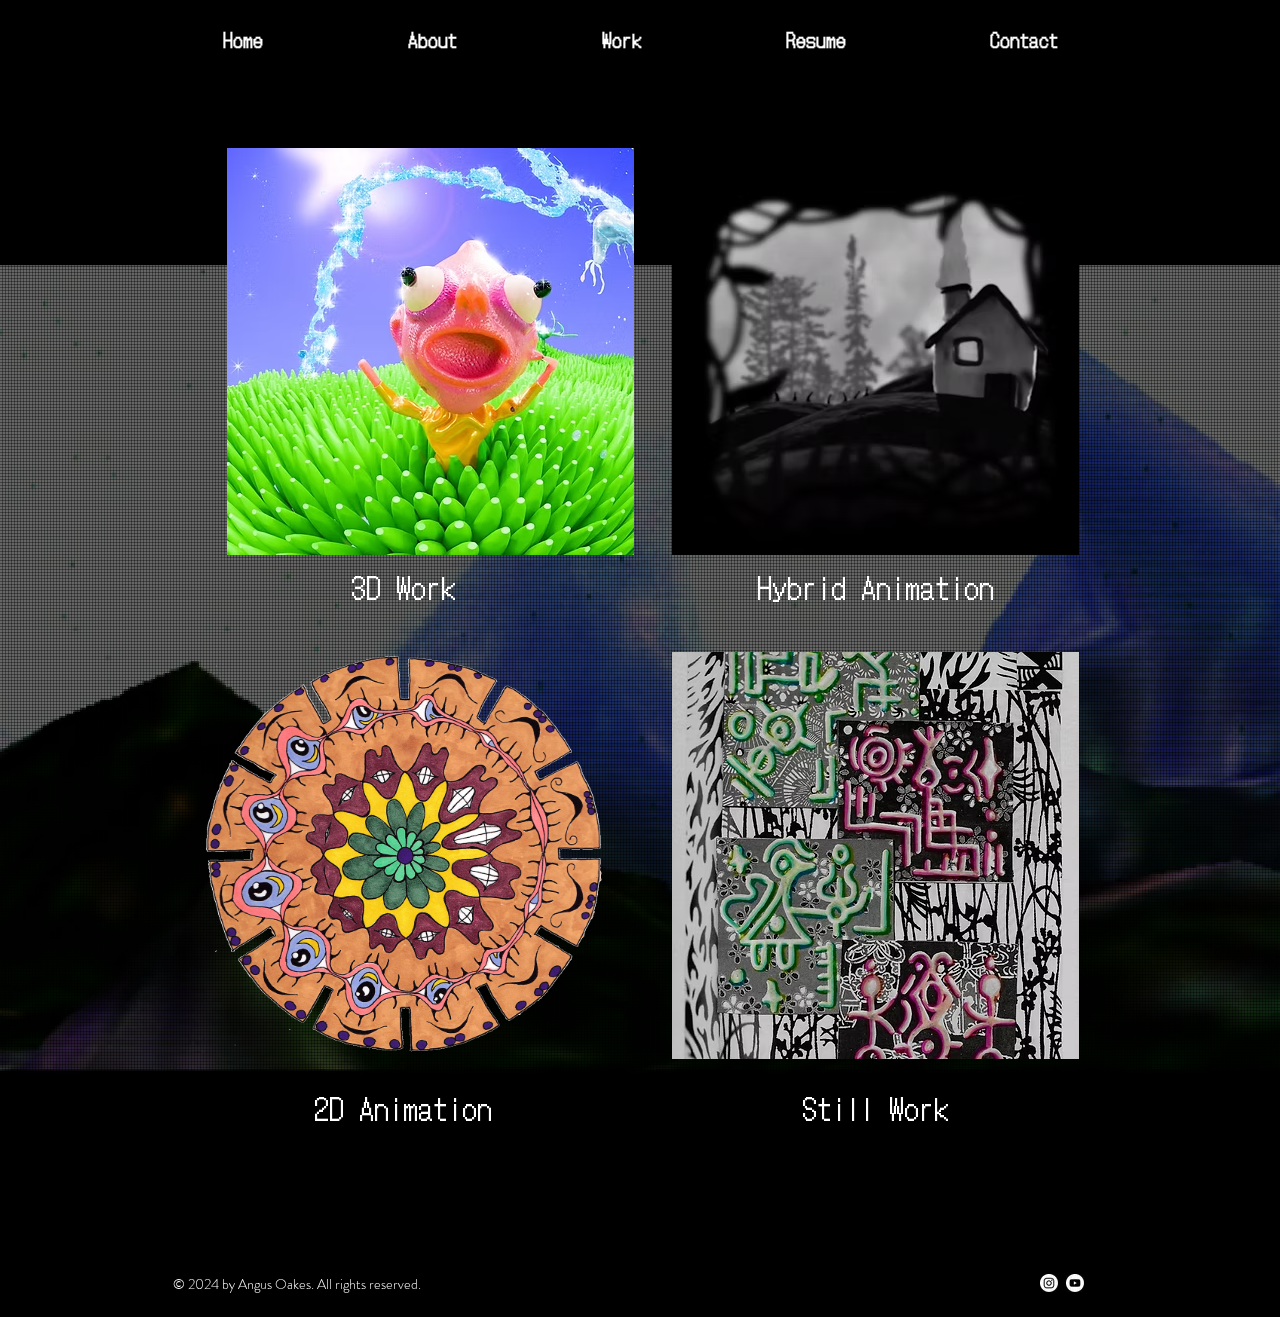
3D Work (403, 586)
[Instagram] (1049, 1283)
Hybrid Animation (875, 586)
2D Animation (403, 1107)
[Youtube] (1075, 1283)
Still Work (875, 1107)
